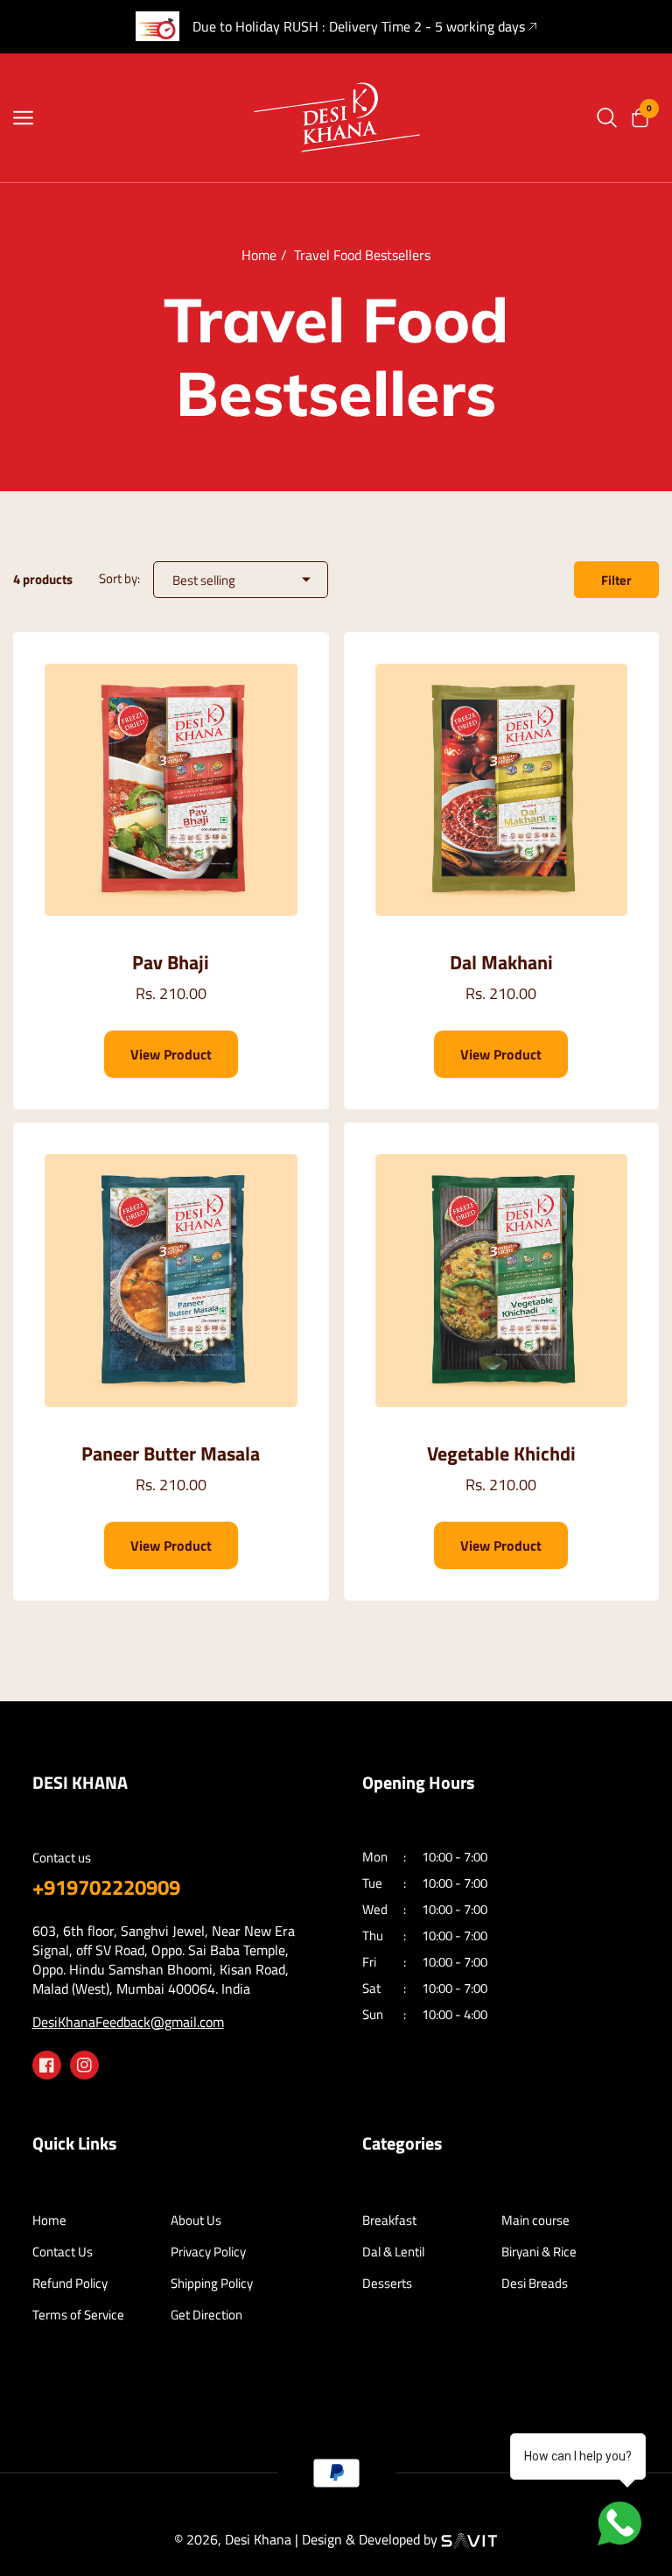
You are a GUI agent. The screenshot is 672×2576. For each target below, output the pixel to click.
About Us (196, 2221)
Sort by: (119, 578)
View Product (171, 1054)
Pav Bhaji (171, 963)
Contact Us (63, 2252)
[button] (639, 118)
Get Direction (206, 2315)
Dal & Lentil (393, 2252)
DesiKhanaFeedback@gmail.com (128, 2022)
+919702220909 (106, 1887)
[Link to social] (47, 2065)
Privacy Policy (208, 2252)
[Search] (607, 118)
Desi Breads (535, 2284)
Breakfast (389, 2221)
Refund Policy (70, 2284)
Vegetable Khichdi (501, 1454)
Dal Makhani (501, 963)
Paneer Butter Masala (171, 1454)
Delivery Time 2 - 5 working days (427, 27)
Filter (616, 580)
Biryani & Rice (539, 2252)
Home (259, 255)
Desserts (387, 2284)
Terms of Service (78, 2315)
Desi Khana (258, 2539)
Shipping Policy (212, 2284)
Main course (535, 2221)
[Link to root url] (336, 117)
